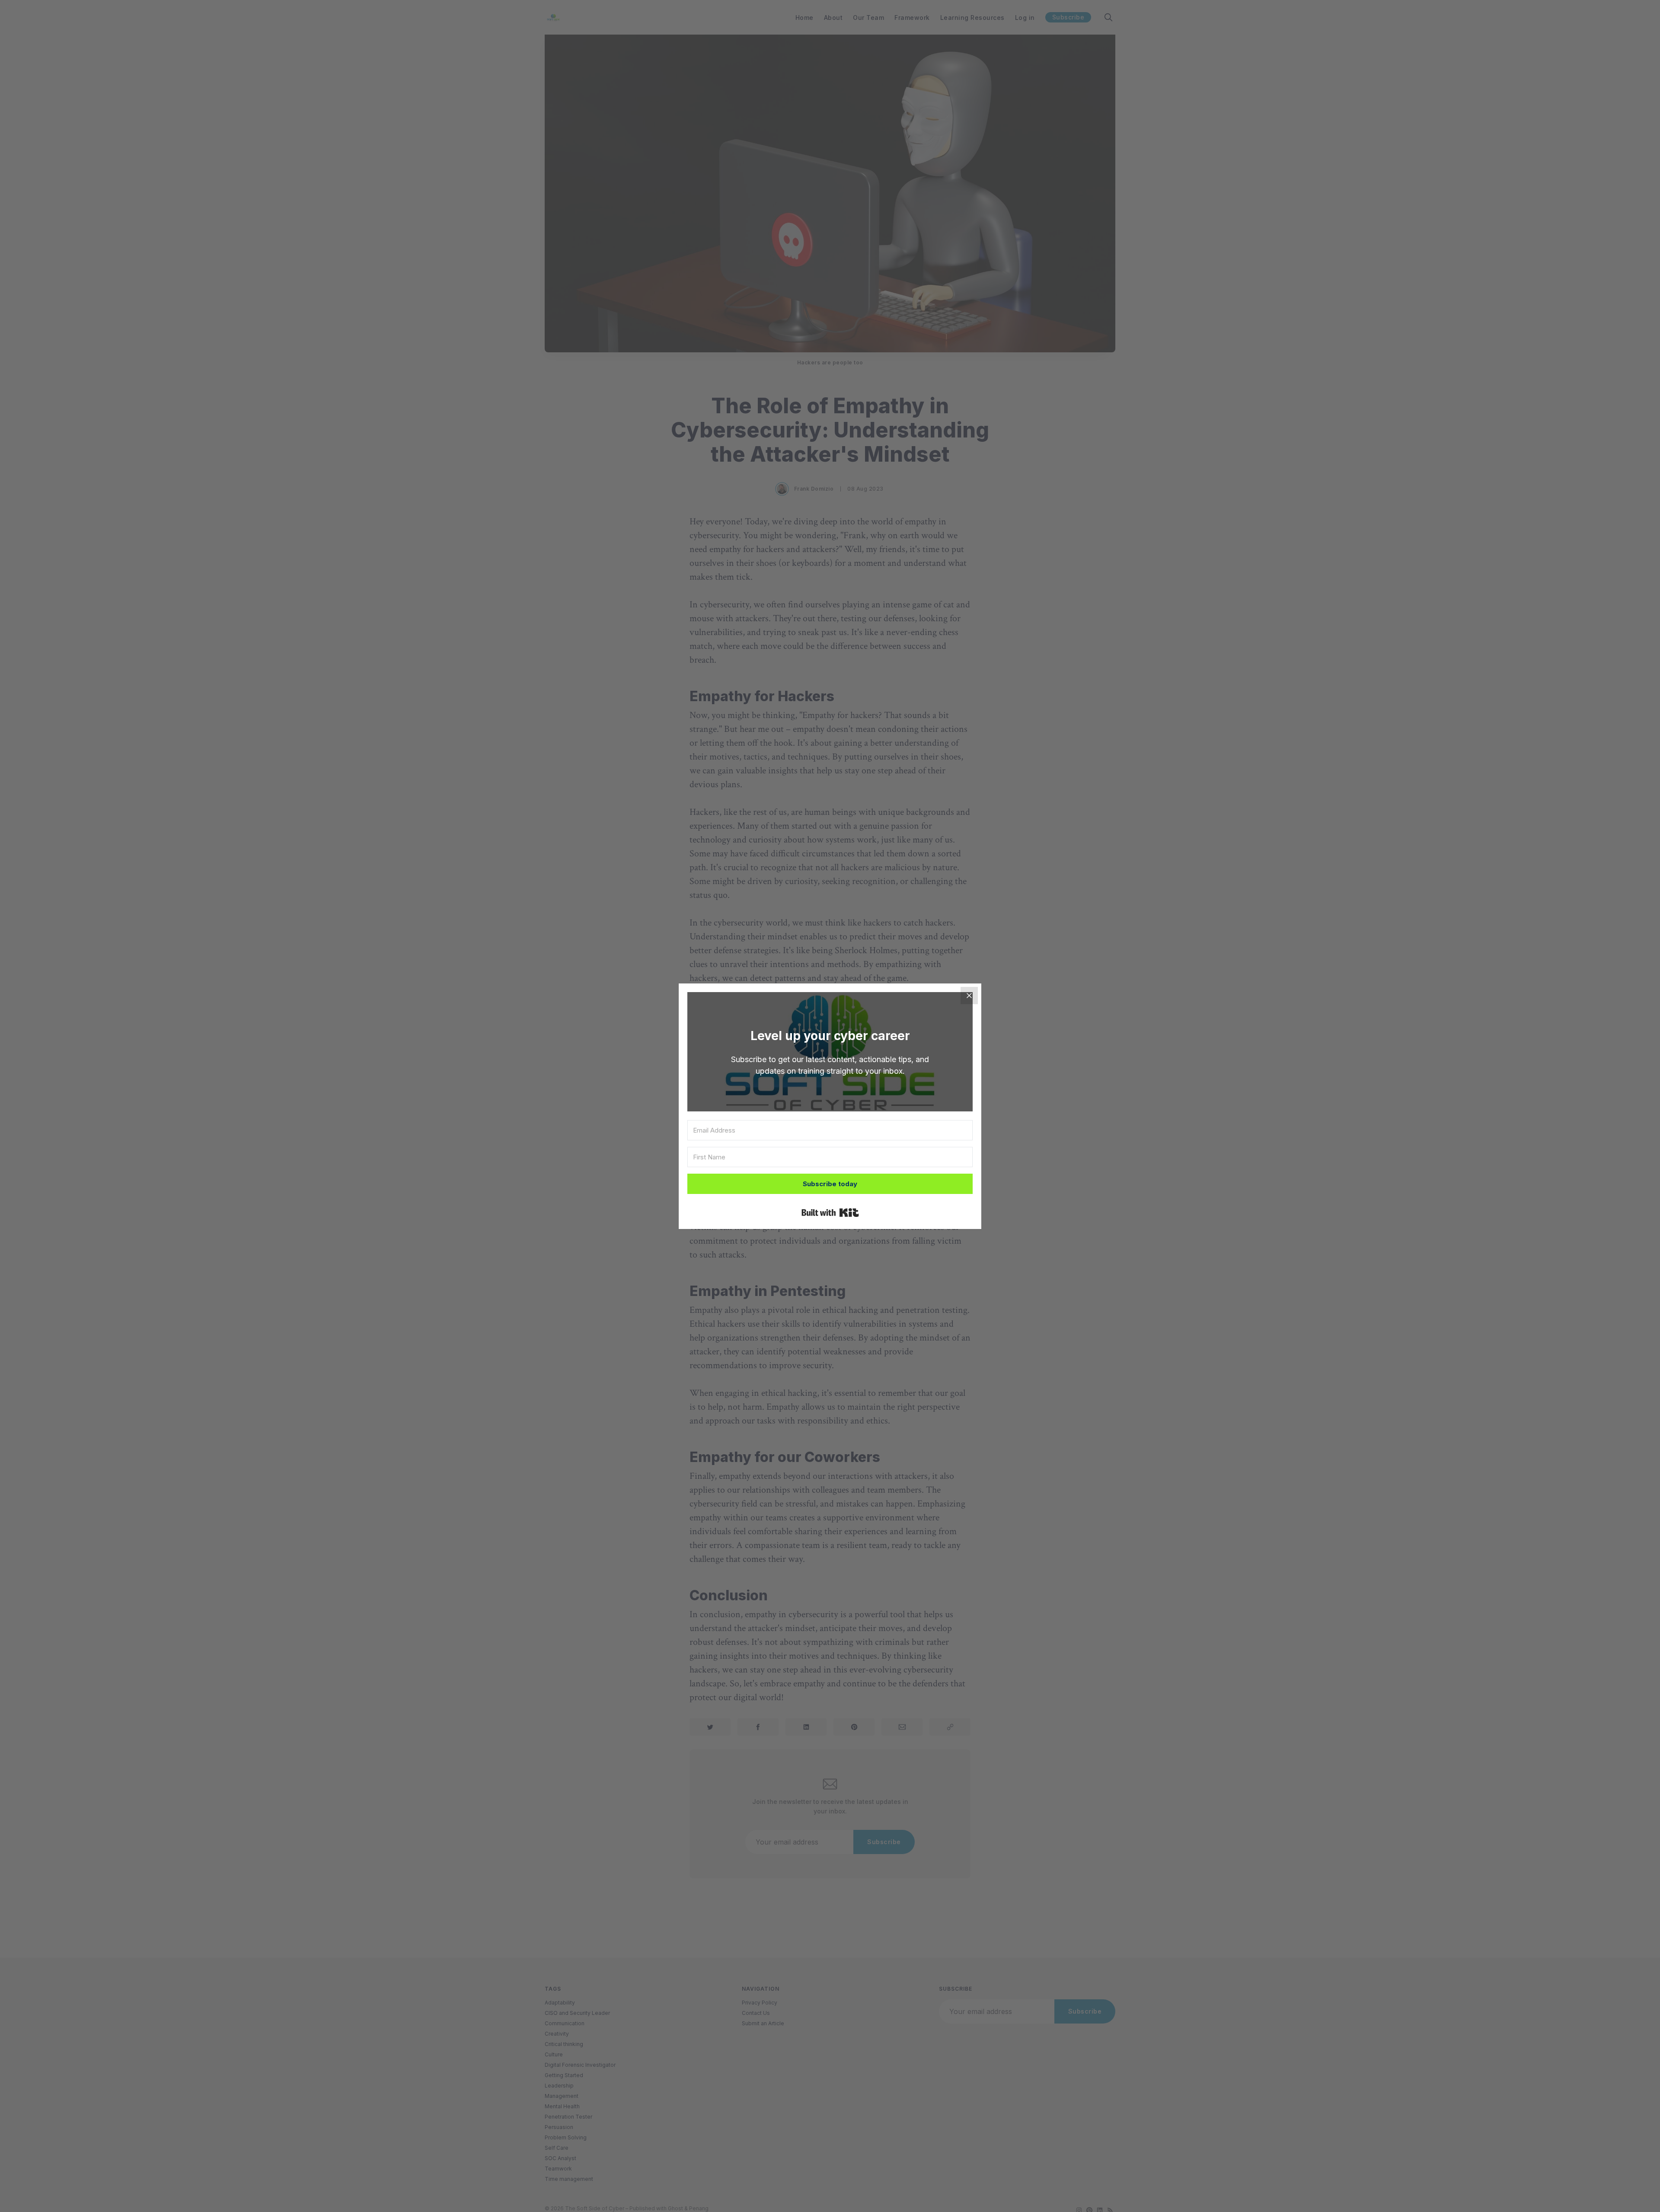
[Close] (969, 996)
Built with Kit (830, 1213)
